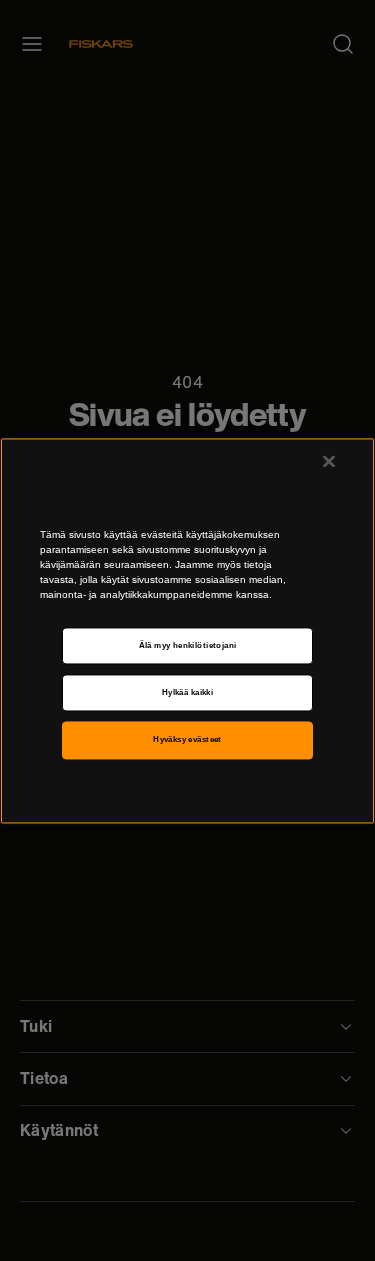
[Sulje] (329, 461)
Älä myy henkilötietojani (188, 645)
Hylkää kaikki (187, 692)
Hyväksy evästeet (187, 740)
